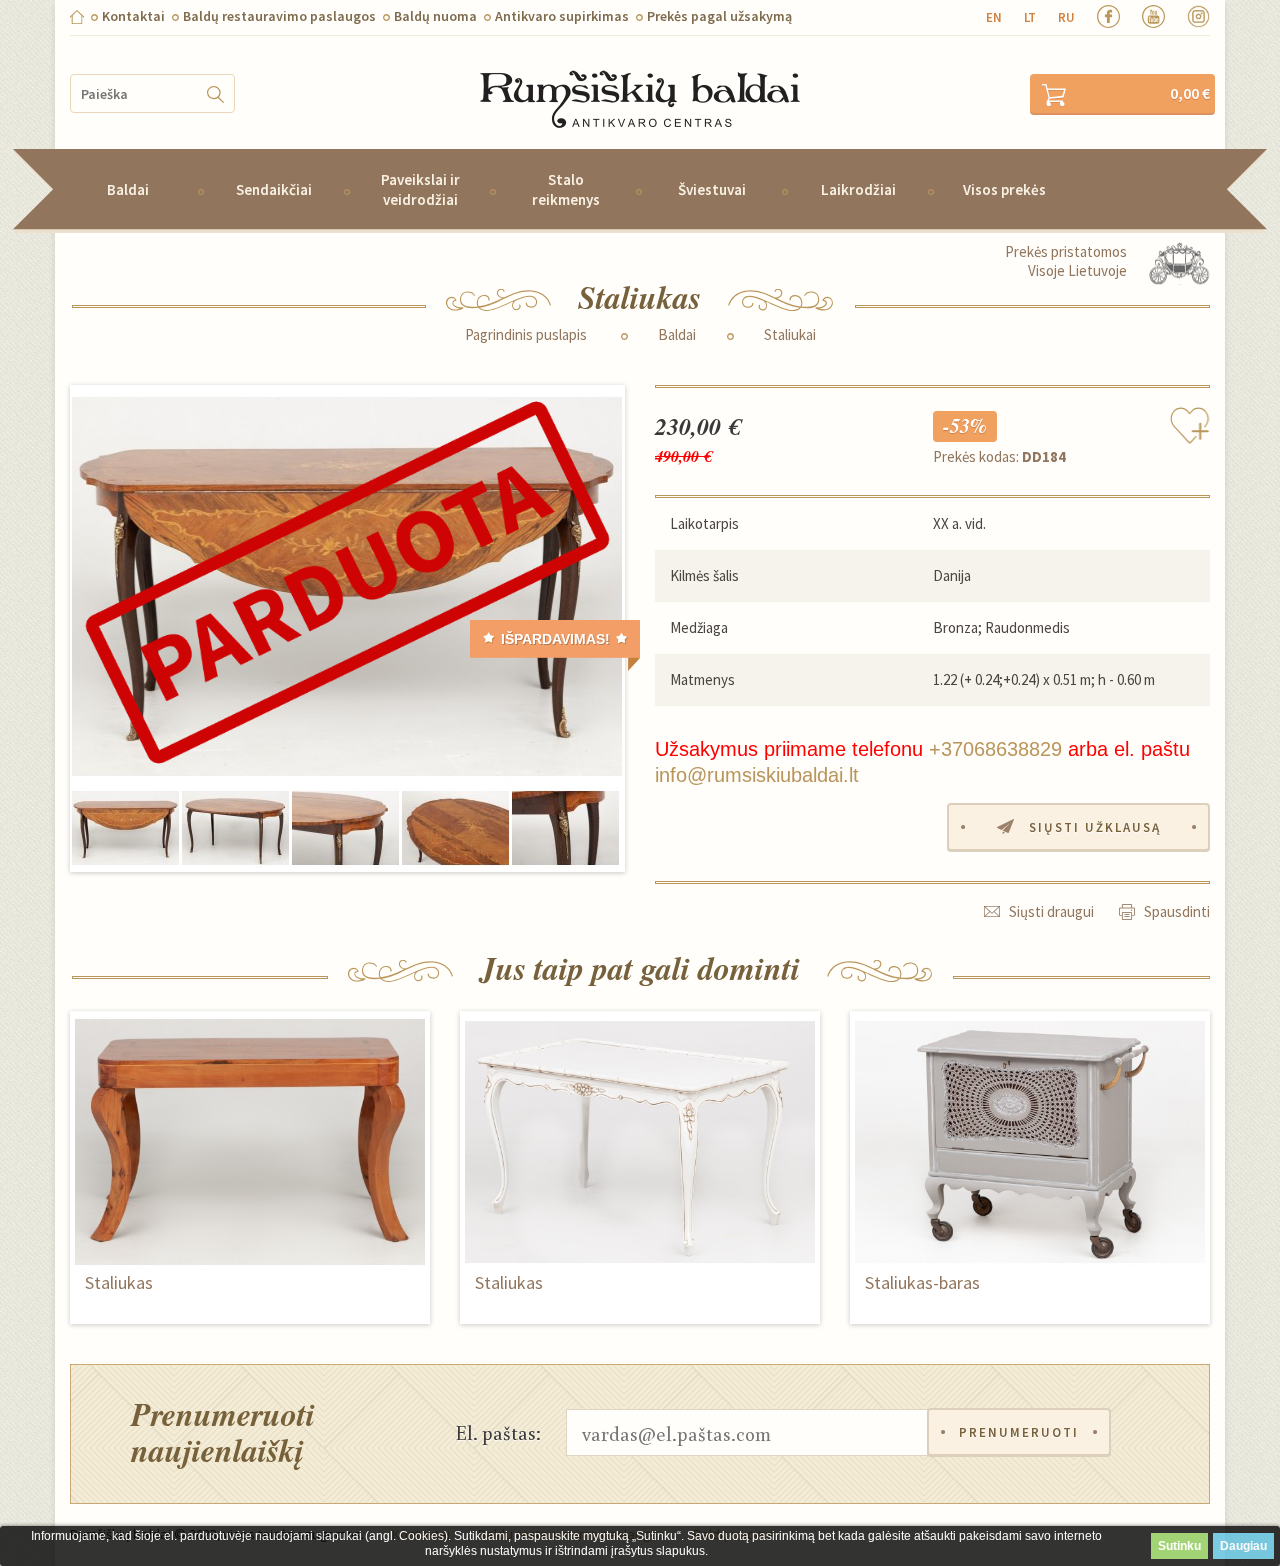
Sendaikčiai (274, 189)
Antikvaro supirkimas (562, 16)
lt (1030, 17)
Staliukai (790, 335)
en (994, 17)
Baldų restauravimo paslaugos (279, 16)
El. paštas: (498, 1432)
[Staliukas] (347, 587)
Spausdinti (1177, 911)
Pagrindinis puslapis (526, 335)
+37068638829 (995, 749)
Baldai (128, 189)
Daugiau (1243, 1546)
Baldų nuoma (435, 16)
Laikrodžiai (858, 189)
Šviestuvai (712, 189)
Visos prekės (1004, 189)
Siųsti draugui (1051, 911)
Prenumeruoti (1019, 1432)
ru (1066, 17)
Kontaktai (133, 16)
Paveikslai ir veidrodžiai (420, 189)
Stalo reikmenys (566, 189)
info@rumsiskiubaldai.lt (757, 775)
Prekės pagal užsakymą (719, 16)
